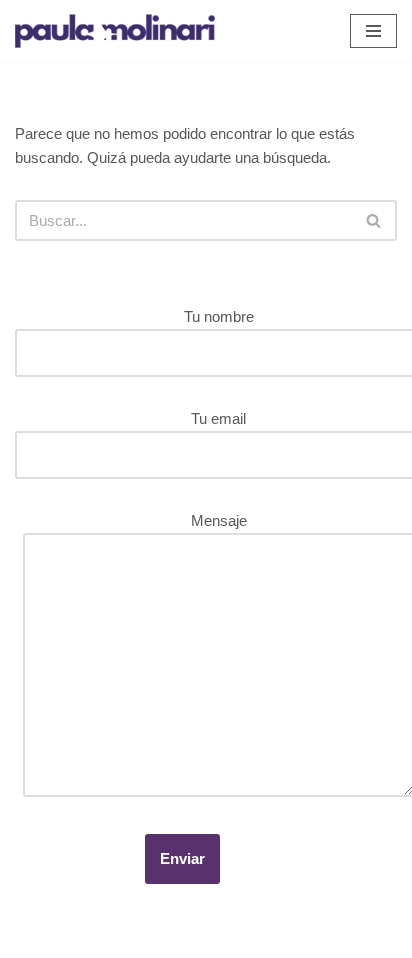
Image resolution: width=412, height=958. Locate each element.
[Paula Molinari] (115, 31)
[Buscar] (374, 220)
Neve (32, 937)
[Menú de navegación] (373, 31)
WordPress (227, 937)
